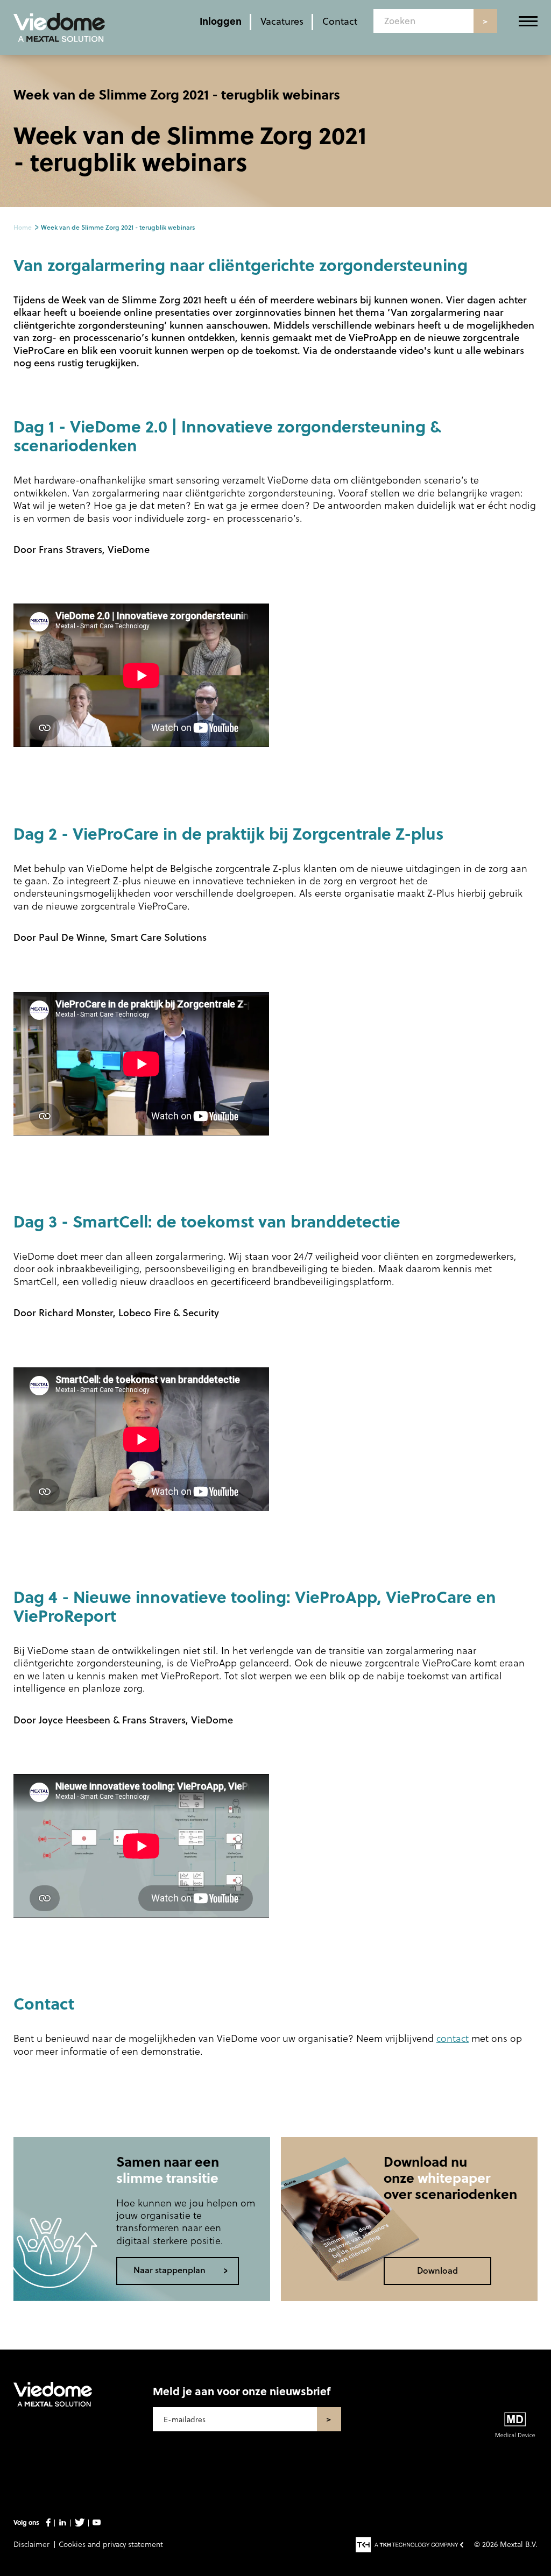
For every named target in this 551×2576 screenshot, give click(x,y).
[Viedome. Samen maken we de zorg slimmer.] (53, 2403)
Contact (340, 21)
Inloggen (221, 21)
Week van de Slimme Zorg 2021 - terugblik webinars (118, 227)
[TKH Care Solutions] (409, 2545)
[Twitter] (79, 2523)
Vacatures (282, 21)
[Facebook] (48, 2523)
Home (23, 227)
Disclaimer (31, 2544)
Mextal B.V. (519, 2544)
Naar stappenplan (169, 2270)
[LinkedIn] (62, 2523)
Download (437, 2270)
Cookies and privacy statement (111, 2544)
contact (453, 2038)
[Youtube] (96, 2523)
